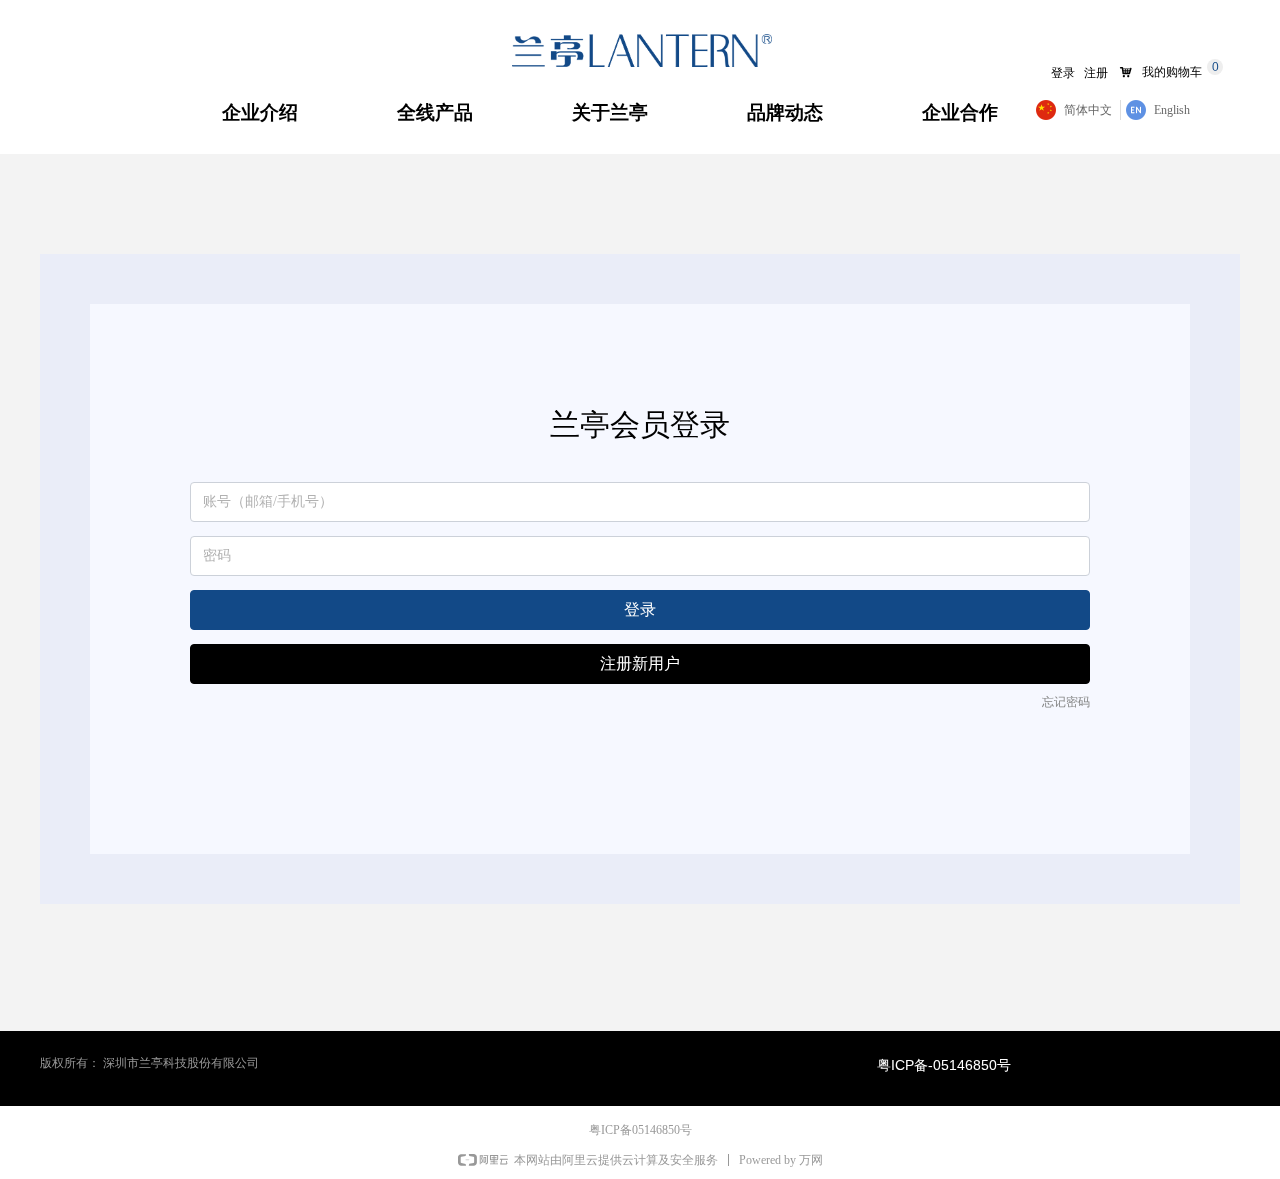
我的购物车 (1172, 72)
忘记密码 (1066, 702)
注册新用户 (640, 663)
